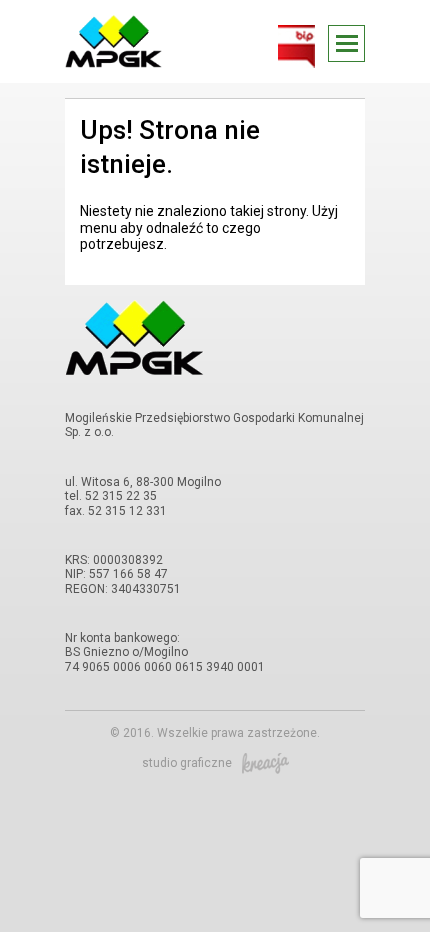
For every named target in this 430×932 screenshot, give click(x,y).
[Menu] (346, 43)
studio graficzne (187, 763)
